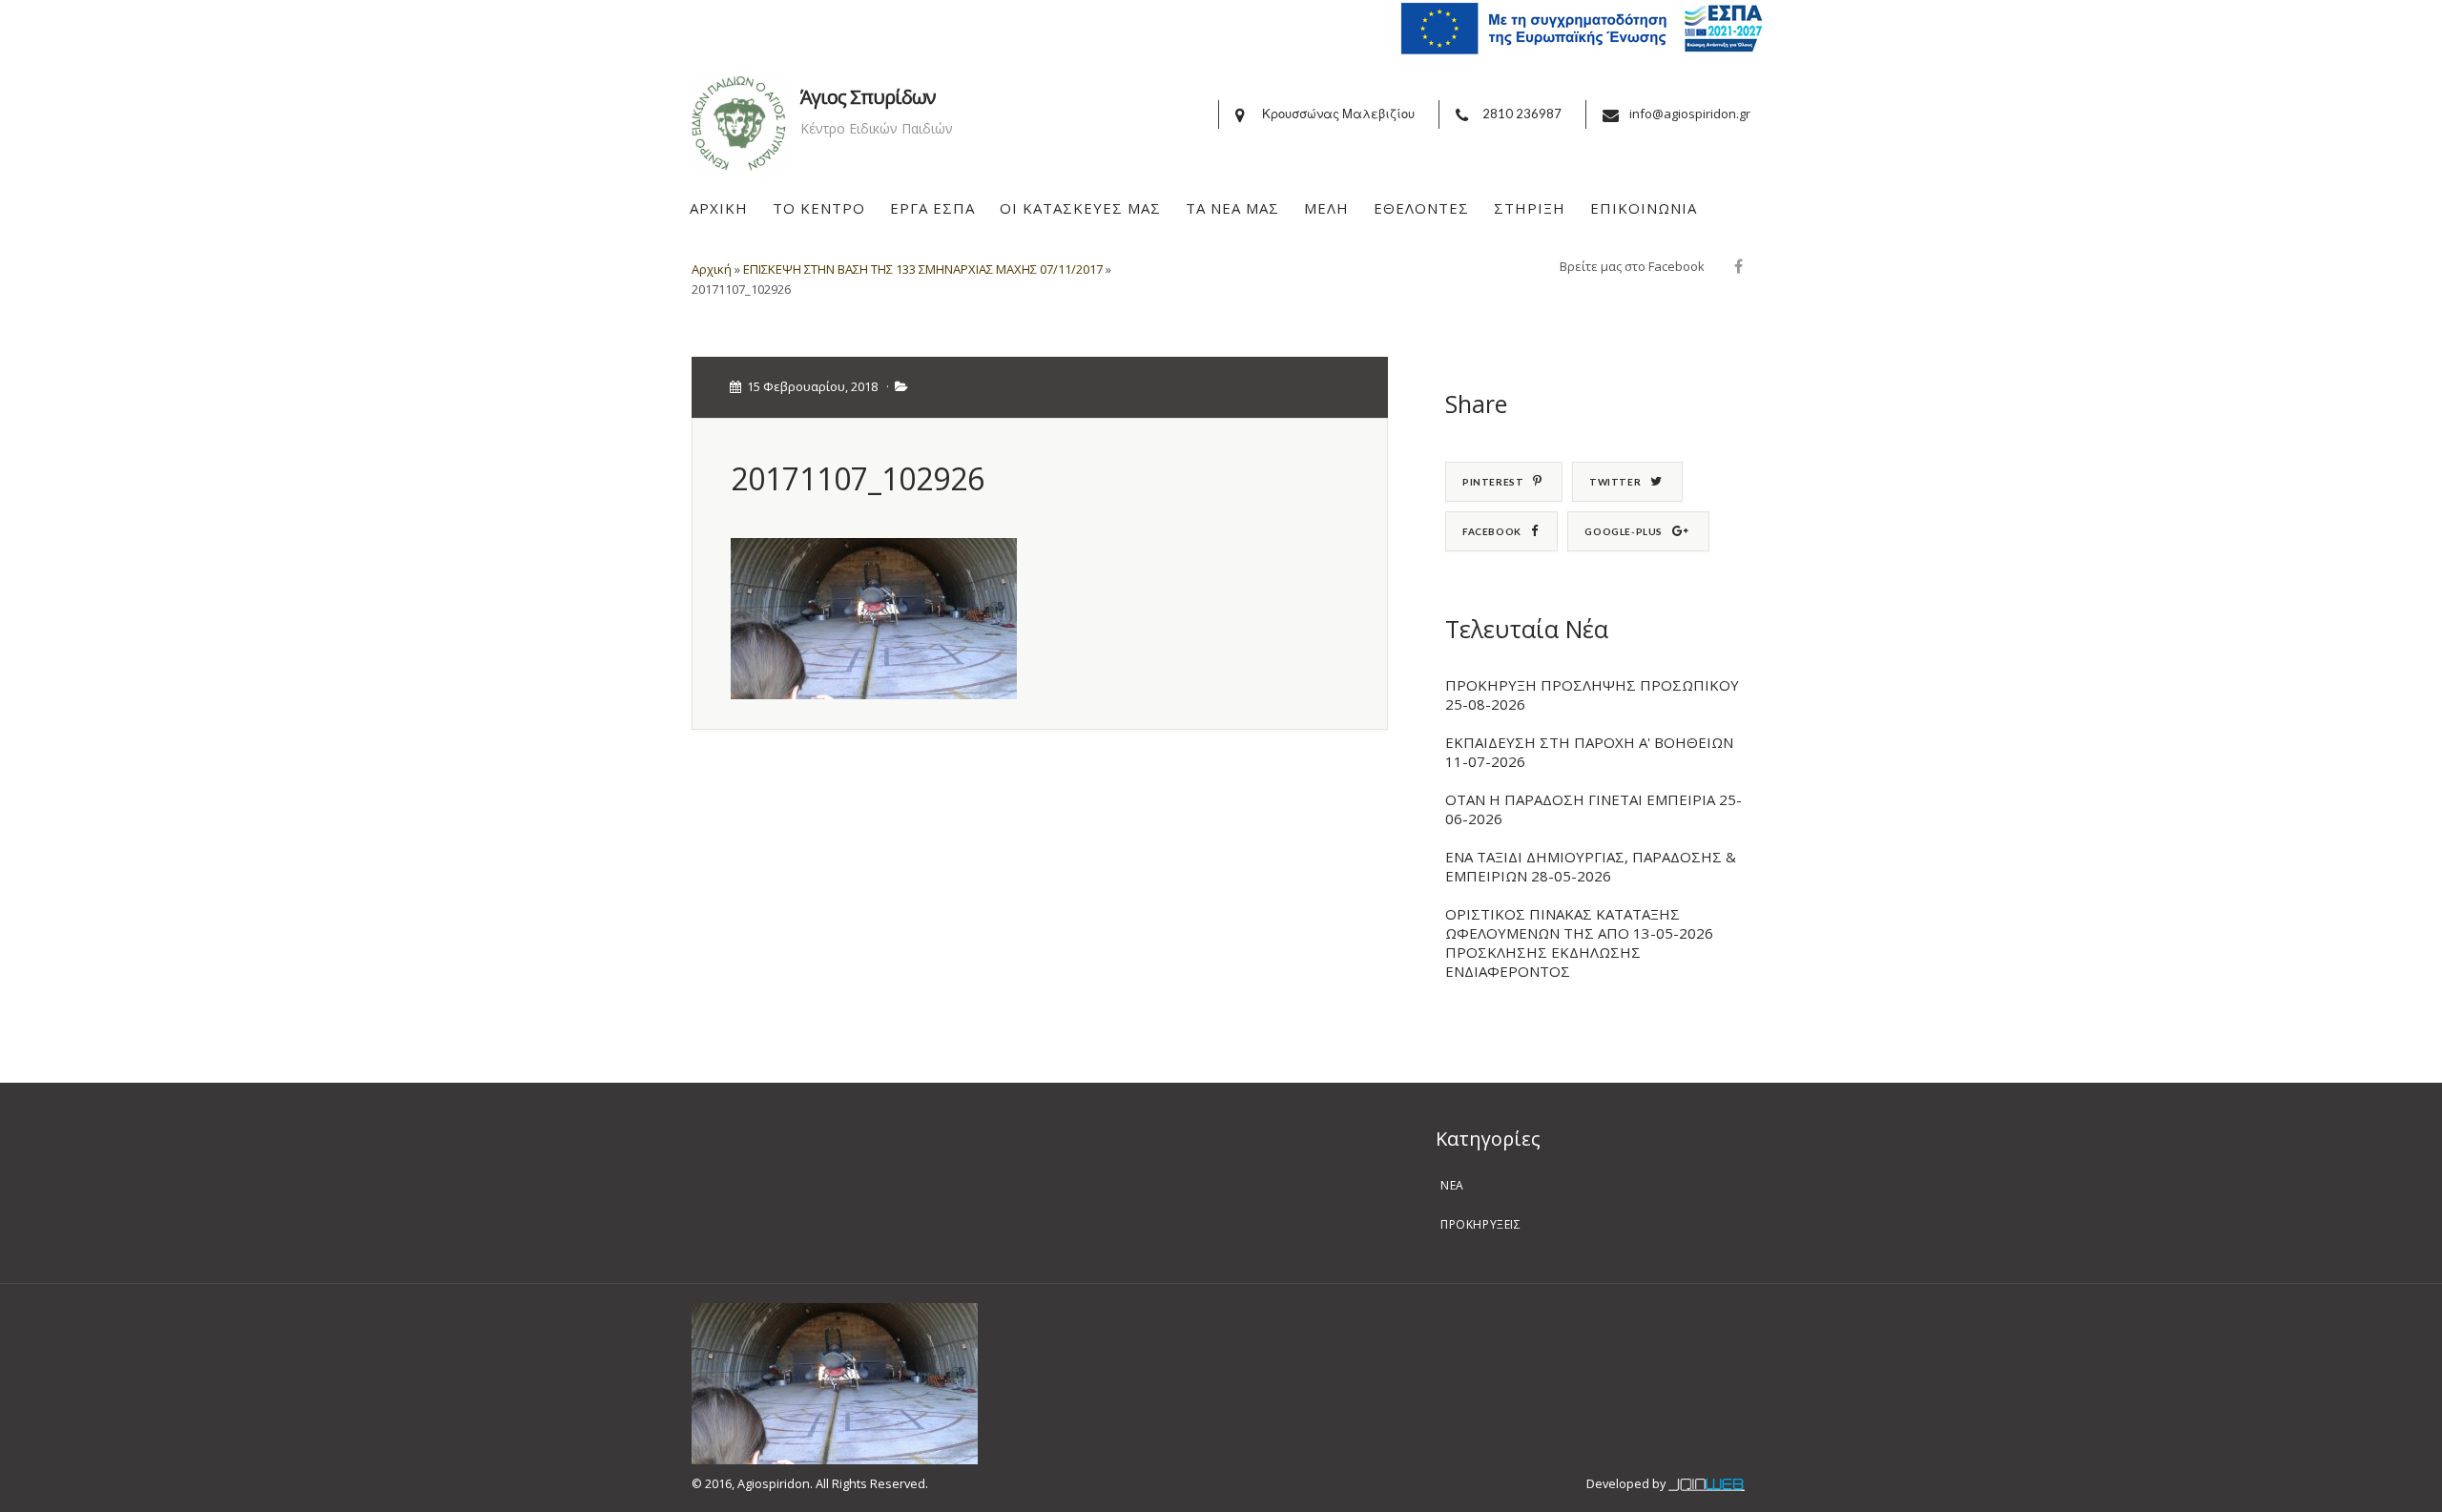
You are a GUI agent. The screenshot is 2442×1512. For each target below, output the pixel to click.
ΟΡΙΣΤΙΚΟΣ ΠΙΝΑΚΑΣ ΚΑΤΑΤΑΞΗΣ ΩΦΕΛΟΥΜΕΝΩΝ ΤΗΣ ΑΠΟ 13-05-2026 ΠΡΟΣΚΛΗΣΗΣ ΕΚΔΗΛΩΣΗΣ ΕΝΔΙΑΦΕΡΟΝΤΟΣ (1579, 942)
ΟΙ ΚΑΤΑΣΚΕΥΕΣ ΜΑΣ (1080, 208)
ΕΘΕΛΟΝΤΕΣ (1421, 208)
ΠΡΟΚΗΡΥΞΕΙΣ (1481, 1224)
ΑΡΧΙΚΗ (719, 208)
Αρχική (712, 269)
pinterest (1493, 482)
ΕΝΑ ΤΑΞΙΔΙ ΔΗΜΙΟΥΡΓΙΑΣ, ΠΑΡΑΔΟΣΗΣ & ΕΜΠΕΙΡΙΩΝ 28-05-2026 (1591, 866)
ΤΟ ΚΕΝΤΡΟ (819, 208)
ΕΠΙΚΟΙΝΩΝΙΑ (1644, 208)
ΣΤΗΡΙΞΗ (1530, 208)
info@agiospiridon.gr (1690, 114)
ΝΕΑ (1452, 1185)
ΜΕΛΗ (1326, 208)
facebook (1492, 531)
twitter (1615, 482)
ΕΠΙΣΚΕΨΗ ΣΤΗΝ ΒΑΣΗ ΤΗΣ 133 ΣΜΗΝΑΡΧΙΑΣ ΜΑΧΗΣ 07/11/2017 (923, 269)
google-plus (1624, 531)
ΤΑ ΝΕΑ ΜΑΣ (1232, 208)
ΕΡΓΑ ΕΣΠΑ (932, 208)
